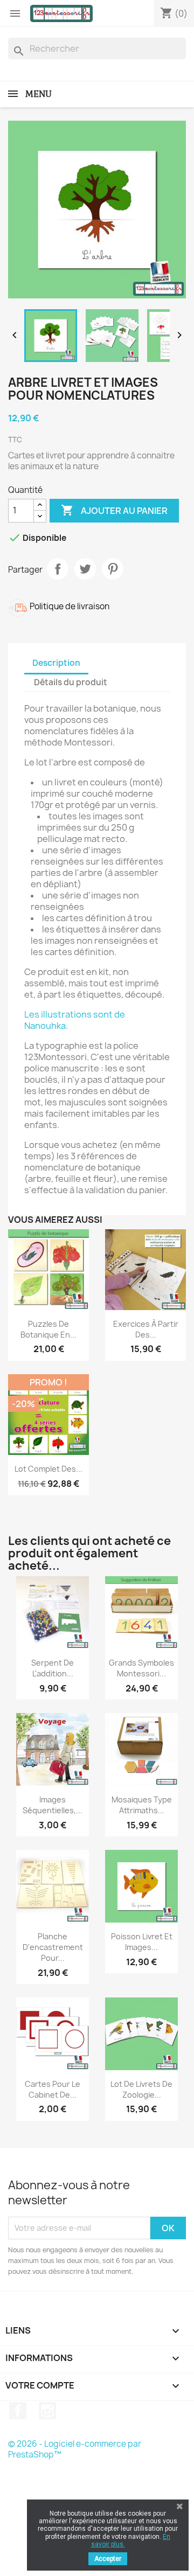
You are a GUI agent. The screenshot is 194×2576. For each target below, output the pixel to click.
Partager (58, 569)
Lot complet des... (48, 1469)
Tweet (85, 569)
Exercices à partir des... (146, 1329)
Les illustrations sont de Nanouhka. (75, 1020)
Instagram (47, 2411)
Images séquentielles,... (53, 1805)
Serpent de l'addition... (53, 1668)
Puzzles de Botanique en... (48, 1329)
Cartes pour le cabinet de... (53, 2089)
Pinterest (113, 569)
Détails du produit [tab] (71, 682)
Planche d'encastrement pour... (53, 1947)
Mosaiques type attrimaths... (142, 1805)
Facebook (18, 2411)
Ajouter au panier (114, 510)
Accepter (108, 2559)
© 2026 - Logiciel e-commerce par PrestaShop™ (75, 2449)
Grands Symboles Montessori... (141, 1668)
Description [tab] (56, 663)
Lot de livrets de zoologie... (141, 2089)
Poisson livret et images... (142, 1942)
